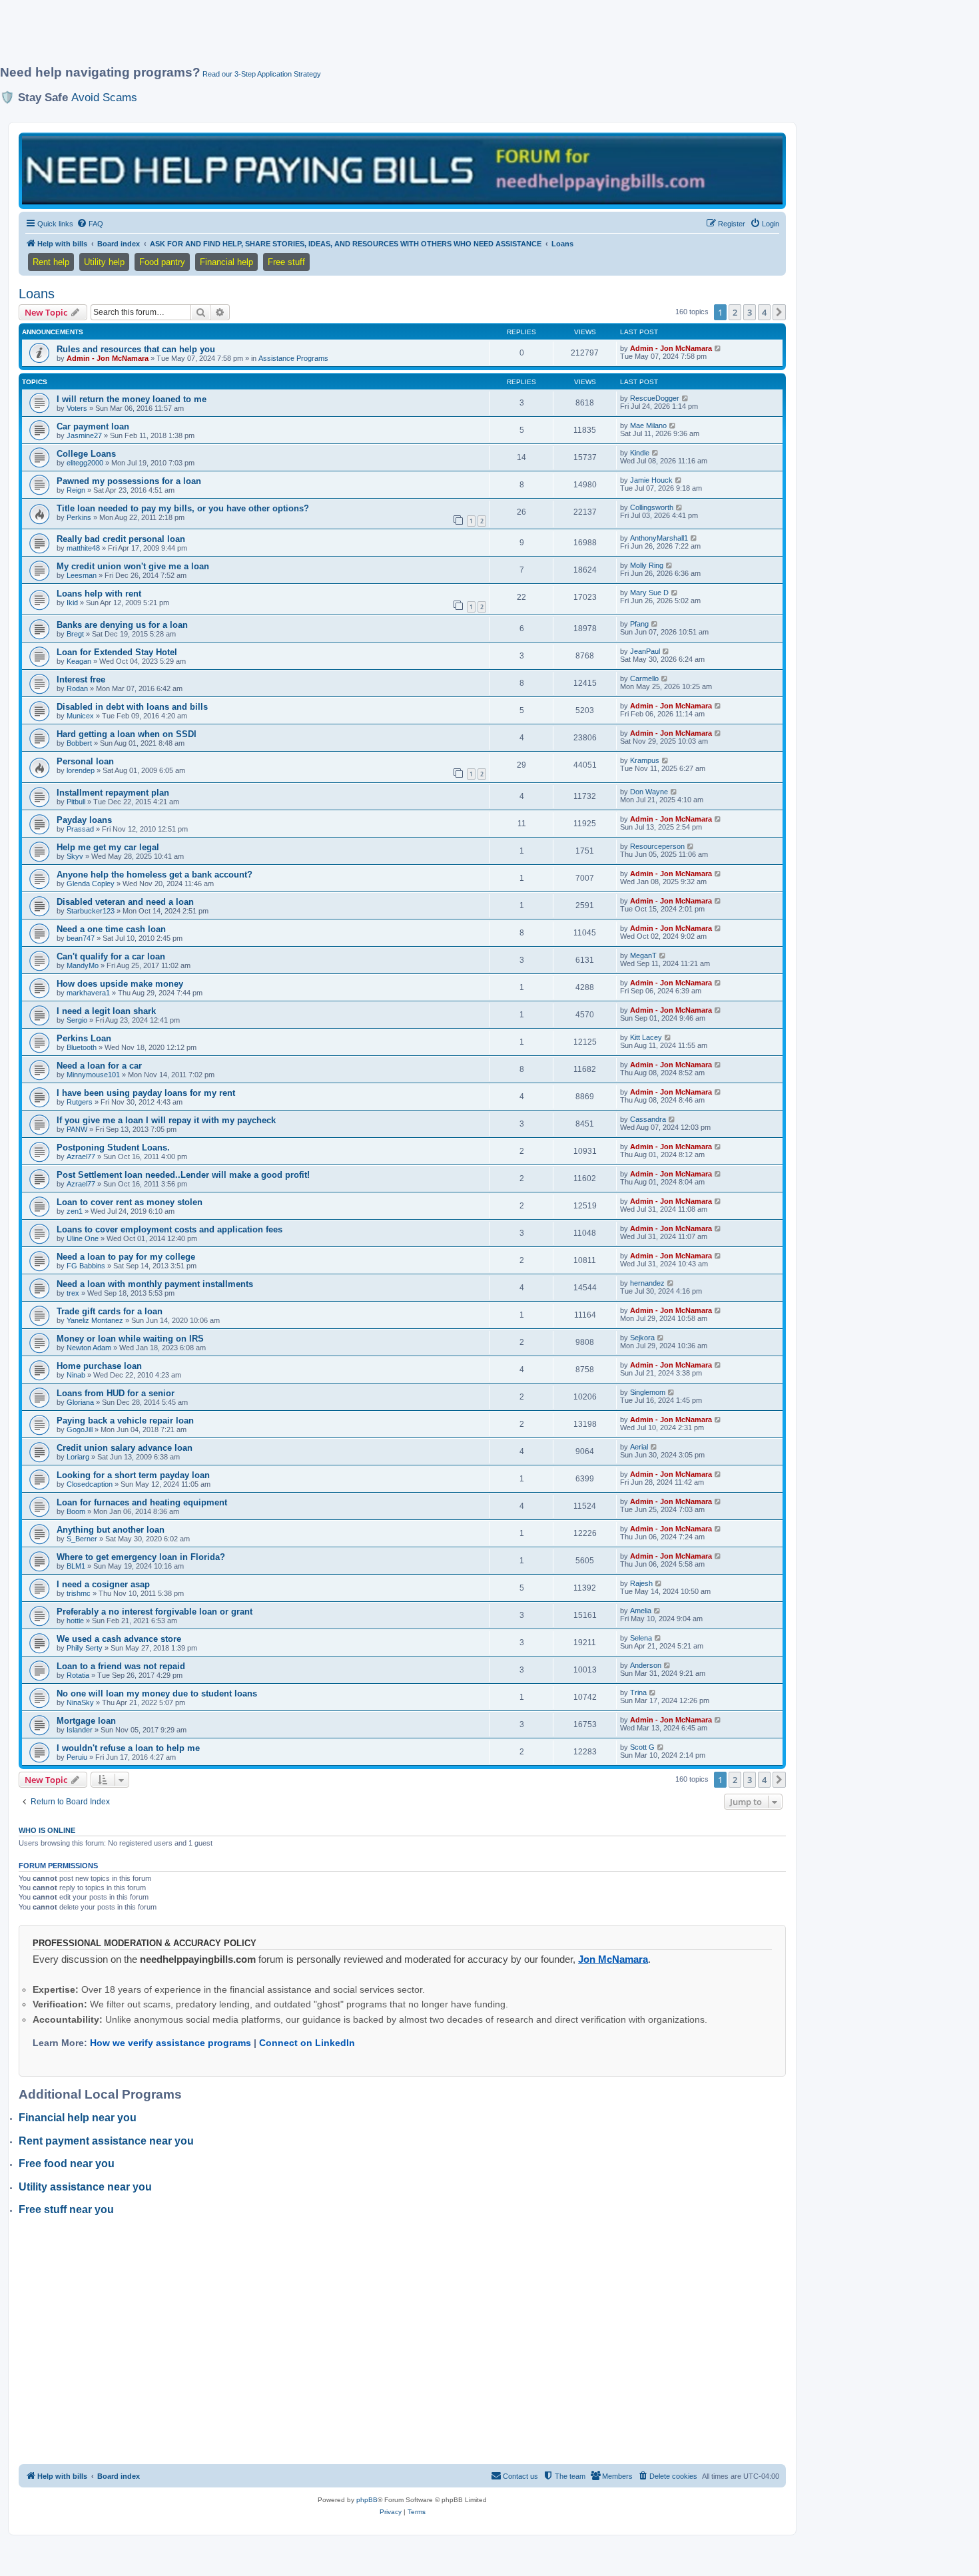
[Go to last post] (718, 348)
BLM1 (76, 1566)
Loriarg (78, 1457)
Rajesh (641, 1583)
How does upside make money (120, 984)
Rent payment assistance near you (106, 2141)
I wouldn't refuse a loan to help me (128, 1748)
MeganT (643, 955)
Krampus (645, 760)
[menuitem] (90, 224)
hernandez (647, 1283)
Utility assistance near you (85, 2187)
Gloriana (80, 1402)
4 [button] (764, 312)
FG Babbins (86, 1266)
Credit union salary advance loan (125, 1448)
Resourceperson (657, 846)
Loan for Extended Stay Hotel (117, 652)
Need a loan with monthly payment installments (155, 1284)
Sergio (77, 1020)
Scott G (642, 1747)
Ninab (76, 1375)
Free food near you (67, 2164)
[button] (779, 312)
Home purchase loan (99, 1366)
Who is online (47, 1830)
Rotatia (78, 1675)
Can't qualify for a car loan (111, 956)
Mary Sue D (649, 593)
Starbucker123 (91, 911)
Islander (80, 1730)
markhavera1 (88, 993)
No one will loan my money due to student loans (157, 1693)
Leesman (82, 575)
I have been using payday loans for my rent (146, 1093)
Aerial (639, 1447)
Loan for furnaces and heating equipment (142, 1502)
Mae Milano (648, 425)
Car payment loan (93, 426)
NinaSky (80, 1702)
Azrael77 (81, 1157)
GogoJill (80, 1429)
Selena (641, 1638)
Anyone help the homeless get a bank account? (155, 875)
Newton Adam (89, 1348)
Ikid (72, 603)
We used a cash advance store (119, 1639)
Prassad (80, 829)
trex (73, 1293)
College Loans (86, 454)
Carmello (644, 678)
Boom (76, 1511)
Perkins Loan (84, 1038)
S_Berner (82, 1539)
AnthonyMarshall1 (659, 538)
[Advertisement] (323, 38)
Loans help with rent (99, 594)
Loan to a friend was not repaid (121, 1666)
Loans (37, 294)
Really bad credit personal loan (121, 539)
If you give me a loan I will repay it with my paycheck (166, 1120)
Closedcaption (90, 1484)
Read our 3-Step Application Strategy (262, 74)
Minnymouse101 (93, 1075)
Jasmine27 (84, 435)
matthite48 (83, 548)
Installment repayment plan (113, 793)
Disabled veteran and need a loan (125, 902)
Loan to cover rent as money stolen (130, 1202)
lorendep (81, 770)
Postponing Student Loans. (113, 1148)
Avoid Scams (104, 97)
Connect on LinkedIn (307, 2043)
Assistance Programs (293, 358)
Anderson (646, 1665)
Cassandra (648, 1119)
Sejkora (642, 1338)
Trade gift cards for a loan (110, 1311)
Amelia (641, 1611)
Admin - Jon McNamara (108, 358)
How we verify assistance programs (170, 2043)
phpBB (367, 2500)
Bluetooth (82, 1047)
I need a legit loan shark (106, 1011)
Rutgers (80, 1102)
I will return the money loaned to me (132, 399)
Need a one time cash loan (111, 929)
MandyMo (83, 965)
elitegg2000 (85, 463)
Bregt (75, 634)
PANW (77, 1129)
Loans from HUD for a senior (116, 1393)
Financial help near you (78, 2118)
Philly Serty (85, 1648)
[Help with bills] (402, 170)
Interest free (81, 679)
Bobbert (79, 743)
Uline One (83, 1238)
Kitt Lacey (646, 1037)
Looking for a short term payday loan (133, 1475)
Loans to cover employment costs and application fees (169, 1229)
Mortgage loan (86, 1721)
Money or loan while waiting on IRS (130, 1339)
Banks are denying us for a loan (122, 625)
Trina (638, 1692)
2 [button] (735, 312)
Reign (76, 490)
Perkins (79, 517)
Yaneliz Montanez (95, 1320)
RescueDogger (655, 398)
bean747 (81, 938)
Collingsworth (652, 507)
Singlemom (648, 1392)
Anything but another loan (111, 1530)
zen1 (75, 1211)
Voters (77, 408)
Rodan (77, 688)
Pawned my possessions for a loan (129, 481)
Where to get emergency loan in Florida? (141, 1557)
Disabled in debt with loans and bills (132, 707)
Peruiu (77, 1757)
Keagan (79, 661)
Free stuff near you (66, 2209)
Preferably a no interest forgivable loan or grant (155, 1612)
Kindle (640, 453)
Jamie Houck (651, 480)
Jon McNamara (613, 1959)
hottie (75, 1621)
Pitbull (76, 802)
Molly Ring (647, 565)
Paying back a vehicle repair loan (125, 1420)
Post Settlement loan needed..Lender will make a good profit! (183, 1175)
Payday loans (84, 820)
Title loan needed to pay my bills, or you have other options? (183, 508)
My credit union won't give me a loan (133, 566)
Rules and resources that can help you (136, 349)
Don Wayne (649, 792)
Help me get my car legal (108, 847)
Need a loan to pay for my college (126, 1257)
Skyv (75, 856)
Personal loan (85, 761)
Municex (80, 716)
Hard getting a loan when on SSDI (127, 734)
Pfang (639, 624)
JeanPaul (645, 651)
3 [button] (750, 312)
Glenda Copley (91, 884)
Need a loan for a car (99, 1066)
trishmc (79, 1593)
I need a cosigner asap (103, 1584)
